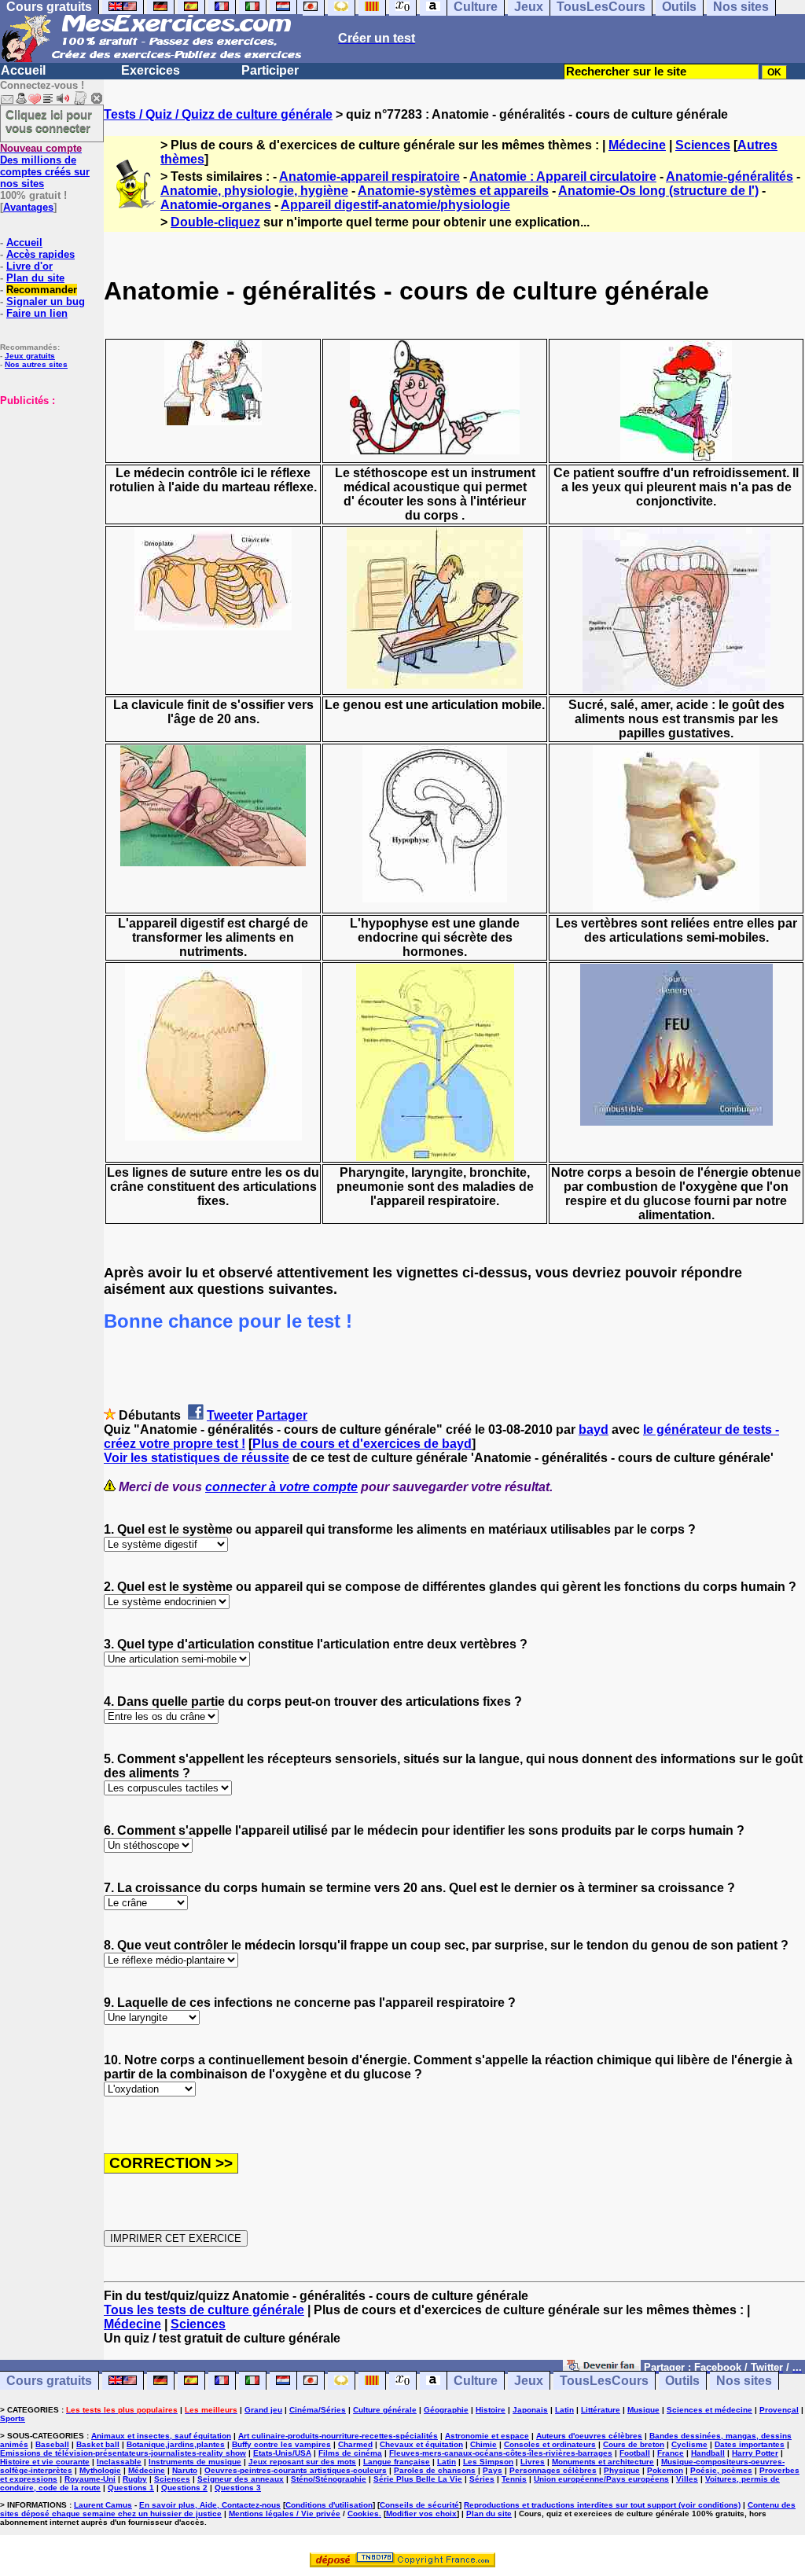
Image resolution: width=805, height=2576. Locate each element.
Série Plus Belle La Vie (418, 2479)
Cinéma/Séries (318, 2410)
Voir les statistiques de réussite (197, 1458)
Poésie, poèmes (721, 2470)
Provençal (779, 2410)
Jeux (529, 2381)
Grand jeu (263, 2410)
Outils (682, 2381)
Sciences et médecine (709, 2410)
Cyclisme (689, 2444)
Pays (493, 2470)
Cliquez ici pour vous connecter (49, 121)
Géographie (446, 2410)
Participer (270, 70)
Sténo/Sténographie (329, 2479)
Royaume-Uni (90, 2479)
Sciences (703, 145)
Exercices (151, 70)
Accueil (23, 70)
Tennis (514, 2479)
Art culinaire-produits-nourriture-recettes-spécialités (338, 2436)
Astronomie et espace (487, 2436)
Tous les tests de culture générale (204, 2310)
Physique (622, 2470)
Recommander (42, 290)
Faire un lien (37, 313)
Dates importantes (750, 2444)
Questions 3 (238, 2488)
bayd (594, 1429)
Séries (482, 2479)
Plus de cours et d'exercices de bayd (362, 1444)
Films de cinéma (350, 2453)
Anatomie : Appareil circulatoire (563, 176)
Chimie (483, 2444)
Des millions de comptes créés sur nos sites (45, 166)
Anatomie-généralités (730, 176)
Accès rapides (40, 254)
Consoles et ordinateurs (550, 2444)
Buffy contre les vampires (281, 2444)
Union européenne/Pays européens (601, 2479)
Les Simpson (488, 2462)
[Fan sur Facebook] (602, 2367)
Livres (533, 2462)
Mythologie (100, 2470)
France (671, 2453)
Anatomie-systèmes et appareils (453, 191)
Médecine (637, 145)
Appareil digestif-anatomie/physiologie (395, 205)
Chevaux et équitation (421, 2444)
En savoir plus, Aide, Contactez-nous (210, 2505)
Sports (13, 2418)
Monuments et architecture (603, 2462)
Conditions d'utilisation (329, 2505)
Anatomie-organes (216, 205)
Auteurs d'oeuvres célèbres (589, 2436)
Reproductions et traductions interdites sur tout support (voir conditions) (602, 2505)
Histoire (491, 2410)
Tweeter (230, 1415)
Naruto (185, 2470)
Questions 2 (184, 2488)
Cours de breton (634, 2444)
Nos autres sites (36, 364)
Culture (476, 2381)
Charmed (355, 2444)
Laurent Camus (103, 2505)
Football (635, 2453)
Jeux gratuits (30, 356)
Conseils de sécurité (419, 2505)
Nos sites (744, 2381)
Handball (708, 2453)
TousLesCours (604, 2381)
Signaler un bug (46, 301)
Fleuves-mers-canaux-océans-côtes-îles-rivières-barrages (501, 2453)
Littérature (601, 2410)
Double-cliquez (215, 222)
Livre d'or (29, 266)
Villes (687, 2479)
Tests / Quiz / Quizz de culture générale (218, 114)
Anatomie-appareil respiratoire (369, 176)
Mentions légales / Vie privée (285, 2514)
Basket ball (98, 2444)
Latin (564, 2410)
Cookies (363, 2514)
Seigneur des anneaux (241, 2479)
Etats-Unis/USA (282, 2453)
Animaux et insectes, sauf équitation (161, 2436)
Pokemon (665, 2470)
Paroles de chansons (435, 2470)
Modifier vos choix (421, 2514)
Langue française (397, 2462)
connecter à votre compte (281, 1487)
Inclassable (119, 2462)
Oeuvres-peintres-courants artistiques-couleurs (296, 2470)
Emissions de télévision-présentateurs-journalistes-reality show (123, 2453)
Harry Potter (755, 2453)
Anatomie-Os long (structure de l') (658, 191)
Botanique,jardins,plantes (176, 2444)
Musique (643, 2410)
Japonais (530, 2410)
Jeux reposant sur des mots (302, 2462)
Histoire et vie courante (45, 2462)
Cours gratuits (49, 2381)
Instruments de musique (195, 2462)
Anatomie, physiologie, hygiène (254, 191)
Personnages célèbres (553, 2470)
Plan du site (35, 278)
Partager (282, 1415)
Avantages (28, 207)
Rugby (135, 2479)
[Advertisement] (47, 485)
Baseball (52, 2444)
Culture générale (385, 2410)
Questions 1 (131, 2488)
